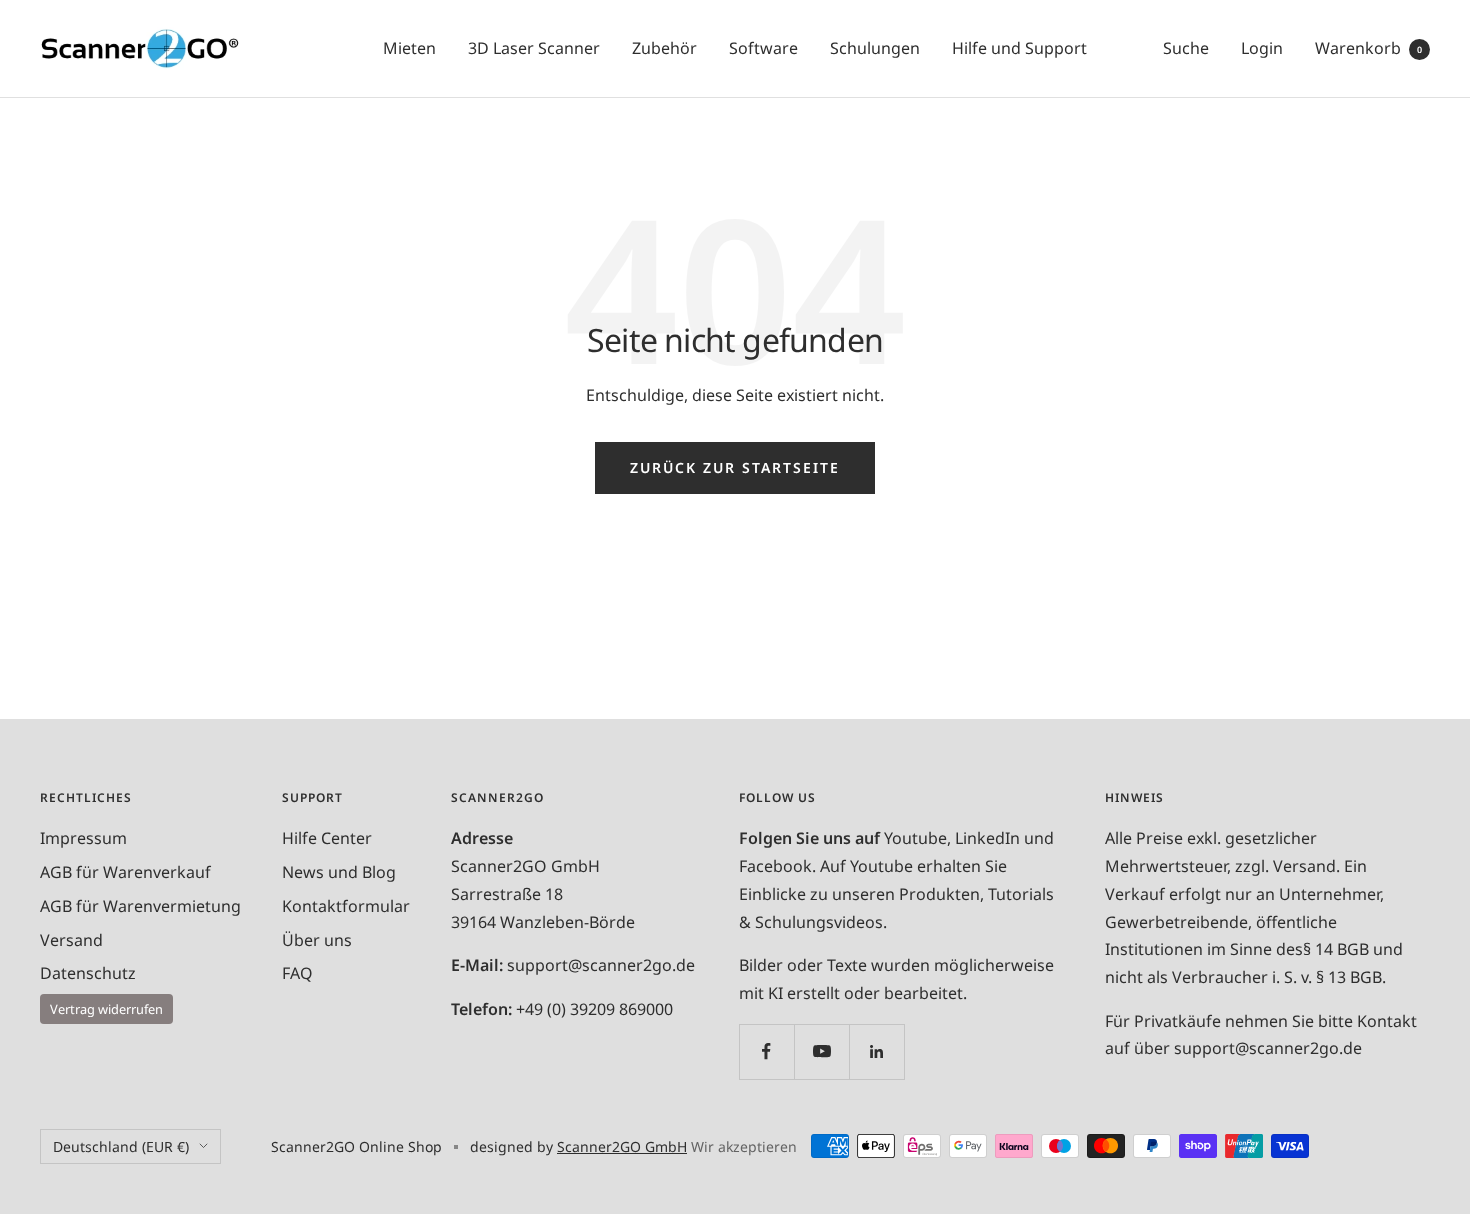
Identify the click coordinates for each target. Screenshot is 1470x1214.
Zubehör (664, 48)
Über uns (317, 940)
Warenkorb (1368, 48)
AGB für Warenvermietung (140, 906)
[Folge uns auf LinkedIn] (876, 1051)
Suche (1186, 48)
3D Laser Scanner (534, 48)
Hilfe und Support (1019, 48)
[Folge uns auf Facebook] (766, 1051)
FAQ (297, 973)
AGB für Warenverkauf (125, 872)
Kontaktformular (346, 906)
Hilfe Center (327, 838)
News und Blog (339, 872)
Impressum (83, 838)
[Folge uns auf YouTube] (821, 1051)
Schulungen (875, 48)
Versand (71, 940)
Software (763, 48)
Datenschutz (88, 973)
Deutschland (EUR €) (121, 1146)
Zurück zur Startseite (735, 467)
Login (1262, 48)
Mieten (409, 48)
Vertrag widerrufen (106, 1009)
